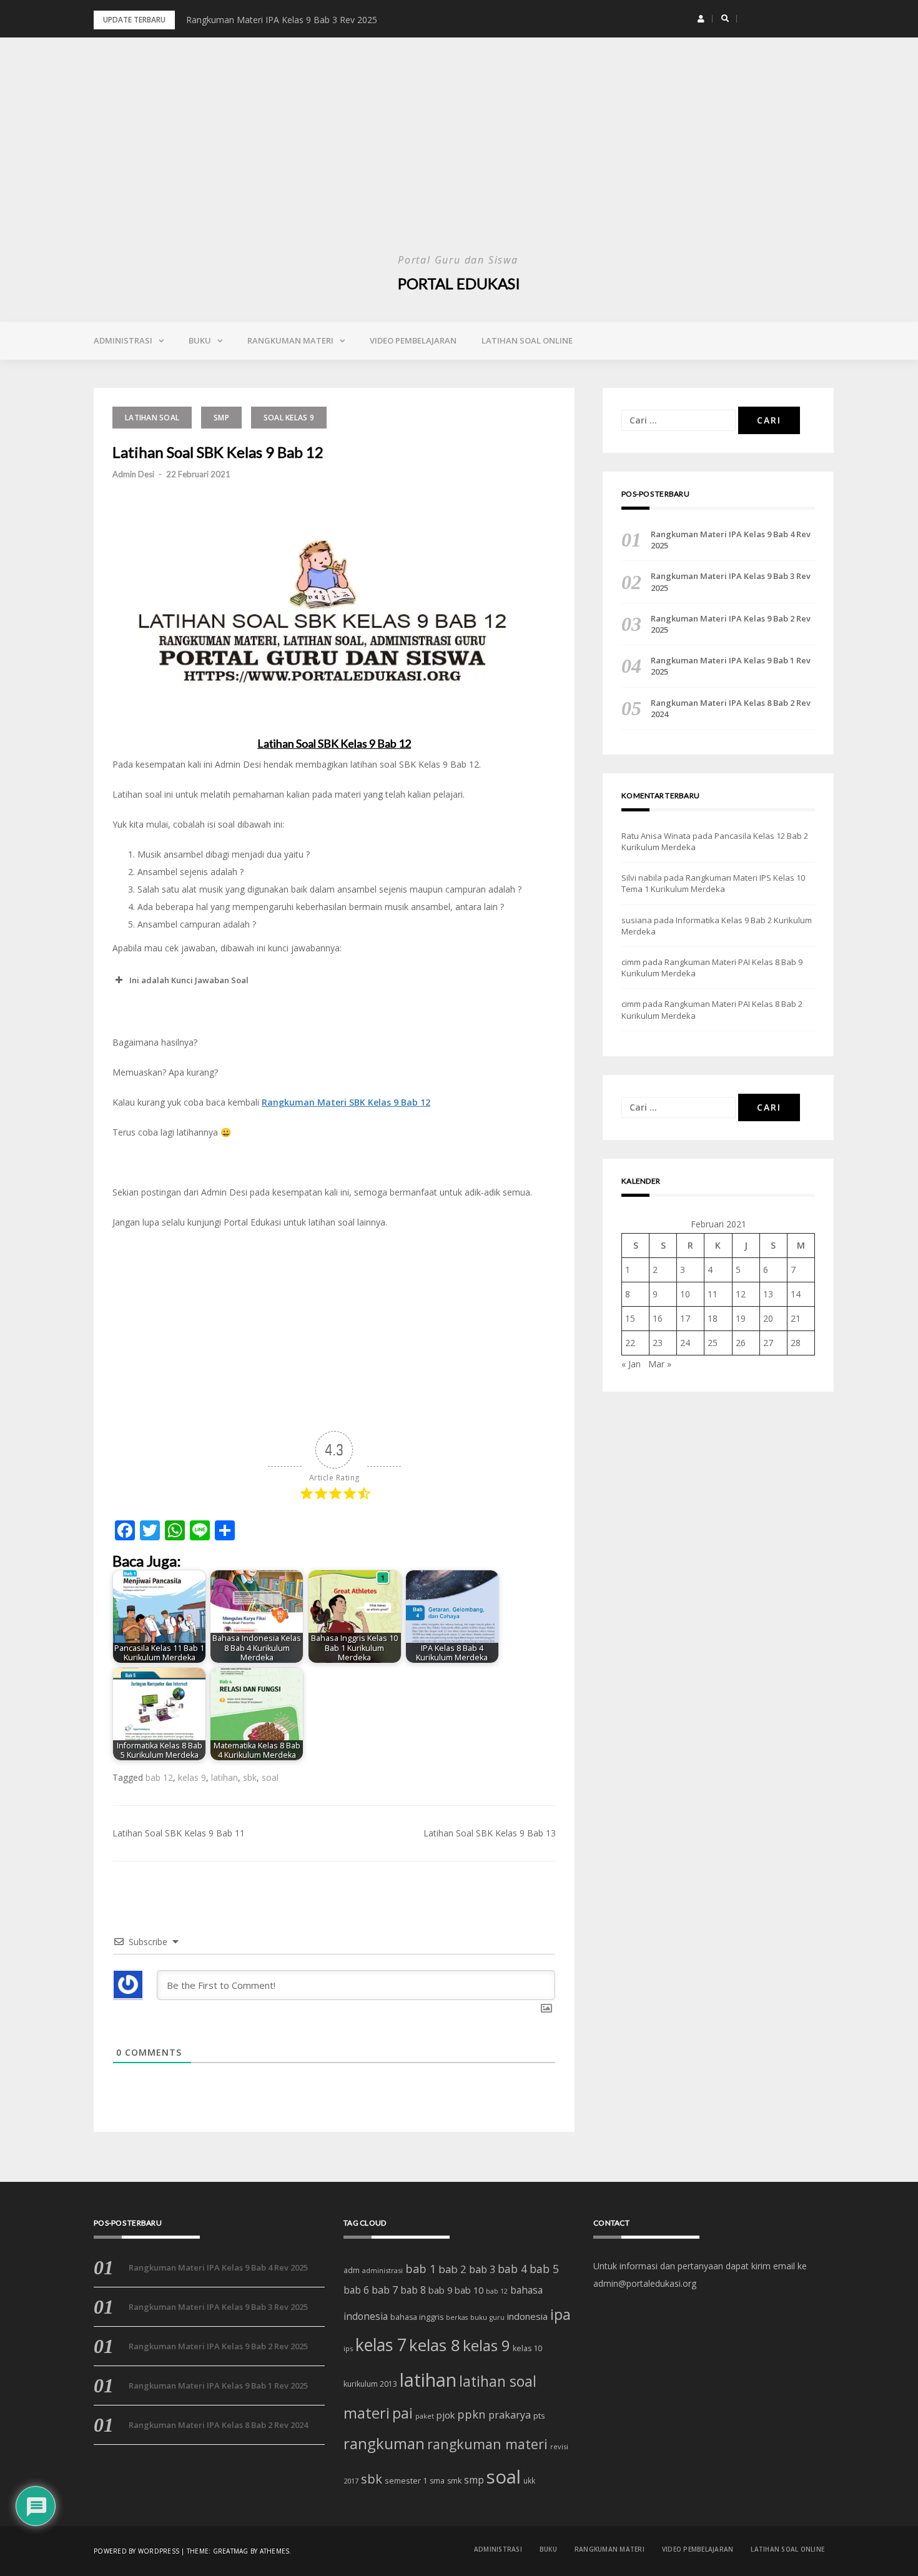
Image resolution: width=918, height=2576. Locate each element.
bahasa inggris (417, 2317)
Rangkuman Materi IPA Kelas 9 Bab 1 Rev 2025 (731, 666)
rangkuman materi (487, 2444)
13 (768, 1294)
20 (768, 1318)
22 (630, 1343)
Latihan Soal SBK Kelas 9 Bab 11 (179, 1833)
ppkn (471, 2414)
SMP (221, 418)
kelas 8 (435, 2345)
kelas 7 (381, 2345)
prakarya (510, 2415)
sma (437, 2481)
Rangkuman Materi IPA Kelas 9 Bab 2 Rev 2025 (731, 624)
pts (539, 2415)
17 (685, 1318)
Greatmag (231, 2551)
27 (768, 1343)
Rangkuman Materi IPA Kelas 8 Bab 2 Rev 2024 (731, 708)
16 (658, 1318)
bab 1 (421, 2269)
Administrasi (123, 340)
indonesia (527, 2316)
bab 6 (356, 2290)
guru (497, 2317)
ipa (560, 2315)
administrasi (383, 2270)
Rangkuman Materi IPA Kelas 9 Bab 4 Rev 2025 (731, 540)
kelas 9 (192, 1777)
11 (713, 1294)
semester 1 (406, 2480)
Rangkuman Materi (290, 340)
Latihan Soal (152, 418)
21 (796, 1318)
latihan (225, 1777)
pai (402, 2413)
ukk (529, 2480)
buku (479, 2317)
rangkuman (384, 2443)
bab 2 (452, 2269)
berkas (457, 2317)
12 (741, 1294)
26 (741, 1343)
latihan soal (498, 2381)
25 (713, 1343)
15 (630, 1318)
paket (425, 2416)
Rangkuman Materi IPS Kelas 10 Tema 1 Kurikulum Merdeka (713, 883)
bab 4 (512, 2269)
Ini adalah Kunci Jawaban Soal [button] (189, 980)
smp (474, 2480)
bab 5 (544, 2269)
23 (658, 1343)
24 (685, 1343)
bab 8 (413, 2290)
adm (352, 2270)
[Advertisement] (459, 156)
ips (348, 2348)
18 (713, 1318)
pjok (446, 2415)
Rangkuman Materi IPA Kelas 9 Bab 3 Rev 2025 (282, 20)
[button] (701, 19)
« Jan (631, 1364)
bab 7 (385, 2290)
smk (454, 2481)
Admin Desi (133, 474)
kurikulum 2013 (370, 2384)
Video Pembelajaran (413, 340)
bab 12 (159, 1777)
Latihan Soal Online (527, 340)
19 (741, 1318)
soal (270, 1777)
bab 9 (440, 2290)
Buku (200, 340)
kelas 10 (527, 2348)
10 (685, 1294)
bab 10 (469, 2290)
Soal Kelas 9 (289, 418)
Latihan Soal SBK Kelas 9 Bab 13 (490, 1833)
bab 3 (482, 2269)
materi (367, 2413)
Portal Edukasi (459, 283)
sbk (250, 1777)
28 (796, 1343)
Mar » (660, 1364)
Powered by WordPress (136, 2551)
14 (796, 1294)
